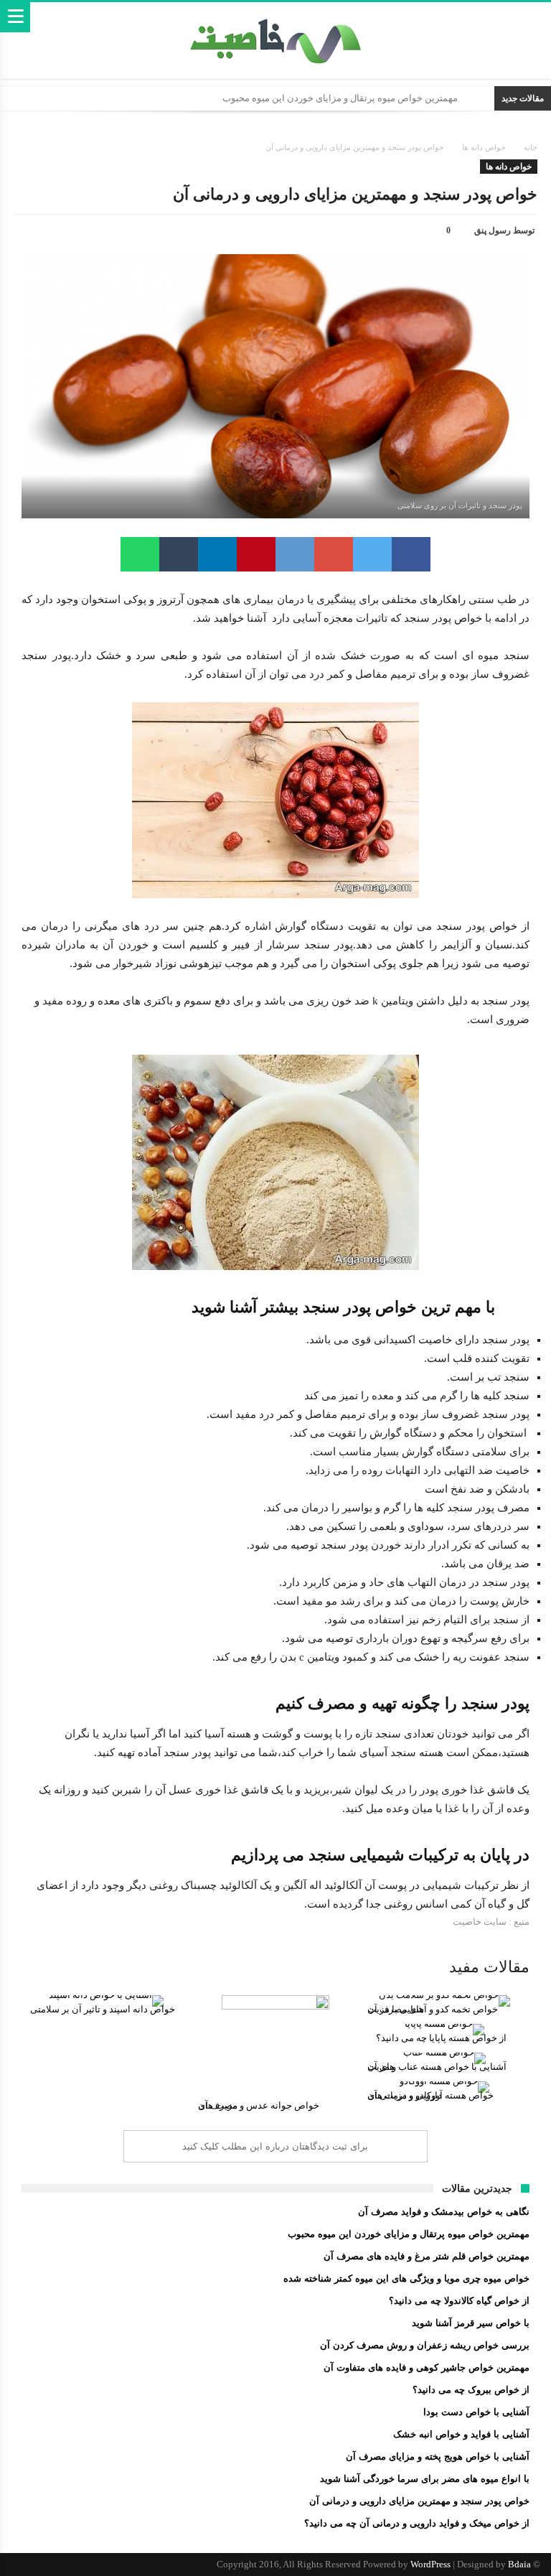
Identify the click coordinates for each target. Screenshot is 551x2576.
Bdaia (519, 2564)
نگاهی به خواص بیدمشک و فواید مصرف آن (444, 2212)
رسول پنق (493, 230)
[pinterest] (256, 554)
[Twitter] (98, 2565)
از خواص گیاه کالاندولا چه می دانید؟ (459, 2301)
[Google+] (72, 2565)
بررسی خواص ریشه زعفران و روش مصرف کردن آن (425, 2345)
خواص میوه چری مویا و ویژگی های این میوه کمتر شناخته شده (406, 2278)
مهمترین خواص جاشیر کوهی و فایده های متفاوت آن (427, 2367)
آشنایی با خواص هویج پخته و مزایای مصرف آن (438, 2456)
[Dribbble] (47, 2565)
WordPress (430, 2564)
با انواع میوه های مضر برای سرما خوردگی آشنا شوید (425, 2479)
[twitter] (372, 554)
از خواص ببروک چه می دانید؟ (471, 2390)
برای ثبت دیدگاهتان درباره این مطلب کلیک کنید (275, 2146)
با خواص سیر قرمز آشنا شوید (471, 2323)
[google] (334, 554)
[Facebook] (123, 2565)
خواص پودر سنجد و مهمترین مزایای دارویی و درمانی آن (419, 2501)
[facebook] (411, 554)
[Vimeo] (22, 2565)
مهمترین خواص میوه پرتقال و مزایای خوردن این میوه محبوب (340, 98)
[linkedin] (217, 554)
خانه (531, 147)
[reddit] (295, 554)
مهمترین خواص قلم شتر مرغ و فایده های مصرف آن (427, 2256)
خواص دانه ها (484, 147)
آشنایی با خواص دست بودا (476, 2412)
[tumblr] (179, 554)
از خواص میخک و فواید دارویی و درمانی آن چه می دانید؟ (417, 2523)
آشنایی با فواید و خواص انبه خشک (461, 2434)
